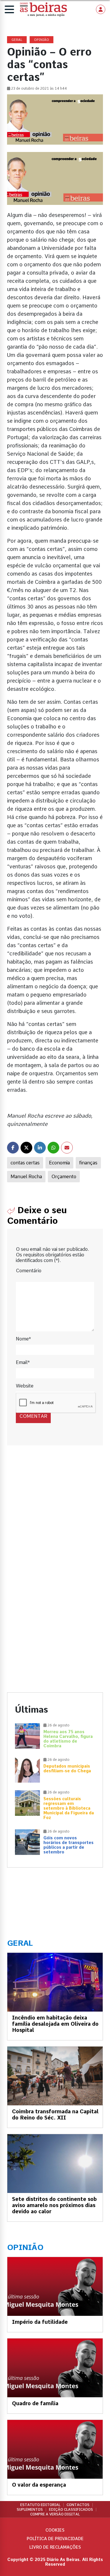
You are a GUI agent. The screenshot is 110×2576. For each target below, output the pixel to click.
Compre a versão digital (55, 2514)
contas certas (25, 1163)
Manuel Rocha (26, 1177)
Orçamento (64, 1177)
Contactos (78, 2505)
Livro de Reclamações (55, 2547)
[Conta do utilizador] (101, 9)
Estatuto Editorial (40, 2505)
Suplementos (30, 2510)
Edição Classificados (71, 2510)
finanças (88, 1163)
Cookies (55, 2530)
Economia (59, 1163)
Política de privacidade (55, 2539)
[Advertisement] (55, 1518)
